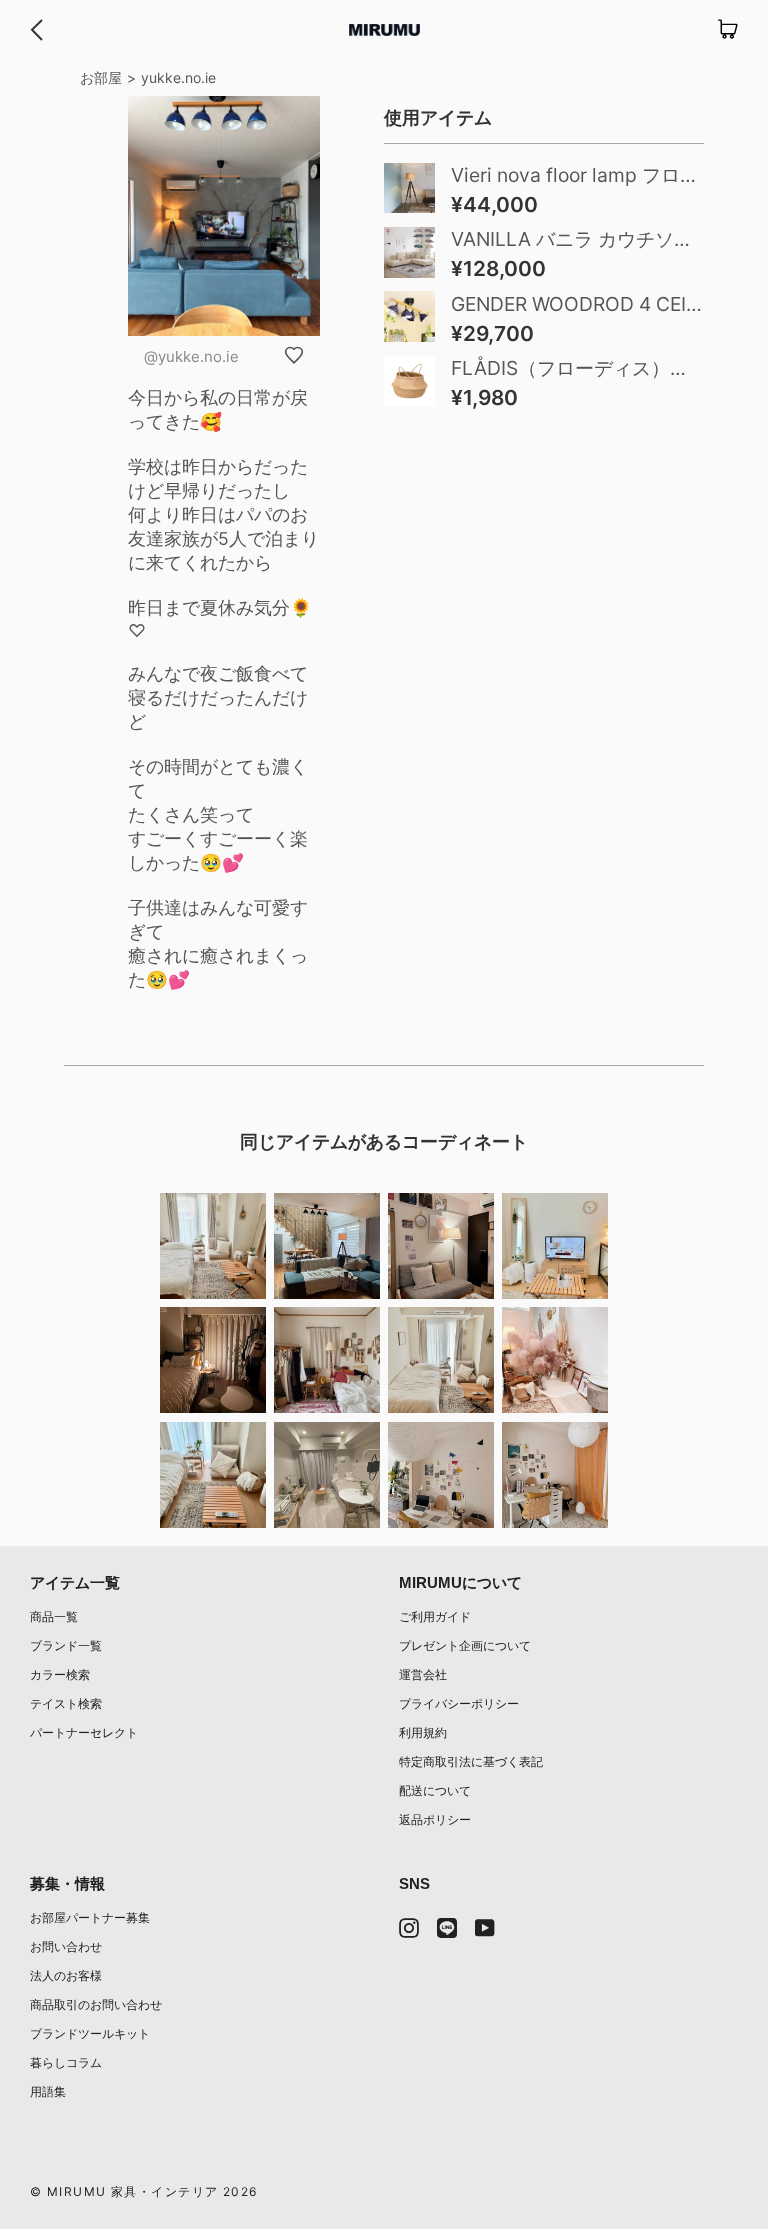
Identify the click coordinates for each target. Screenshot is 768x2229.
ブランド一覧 (66, 1645)
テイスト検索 (66, 1703)
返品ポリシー (435, 1819)
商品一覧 (54, 1616)
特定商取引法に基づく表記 (471, 1761)
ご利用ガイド (435, 1616)
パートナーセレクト (84, 1732)
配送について (435, 1790)
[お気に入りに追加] (294, 355)
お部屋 (101, 77)
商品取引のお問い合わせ (96, 2004)
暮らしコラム (66, 2062)
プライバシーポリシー (459, 1703)
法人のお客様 (66, 1975)
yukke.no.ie (178, 77)
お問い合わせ (66, 1946)
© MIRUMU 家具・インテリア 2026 (144, 2191)
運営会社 (423, 1674)
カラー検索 (60, 1674)
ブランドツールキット (90, 2033)
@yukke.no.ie (191, 356)
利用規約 (423, 1732)
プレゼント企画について (465, 1645)
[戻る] (36, 30)
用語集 (48, 2091)
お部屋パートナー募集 (90, 1917)
